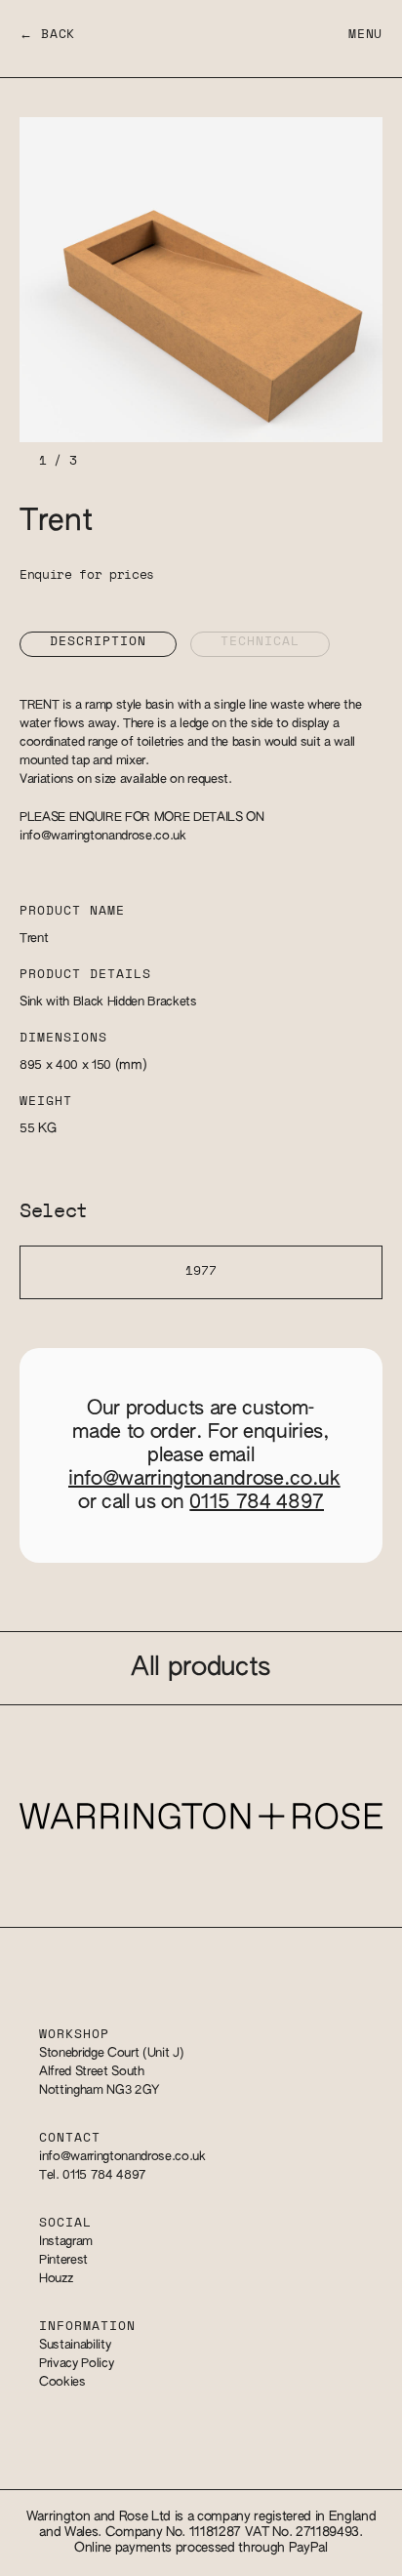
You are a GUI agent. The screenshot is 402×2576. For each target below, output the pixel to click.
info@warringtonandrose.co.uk (103, 836)
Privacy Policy (76, 2364)
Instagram (66, 2242)
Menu (365, 35)
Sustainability (75, 2345)
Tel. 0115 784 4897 (93, 2175)
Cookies (62, 2382)
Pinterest (63, 2260)
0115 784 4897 (257, 1502)
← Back (47, 35)
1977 (201, 1271)
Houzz (56, 2279)
